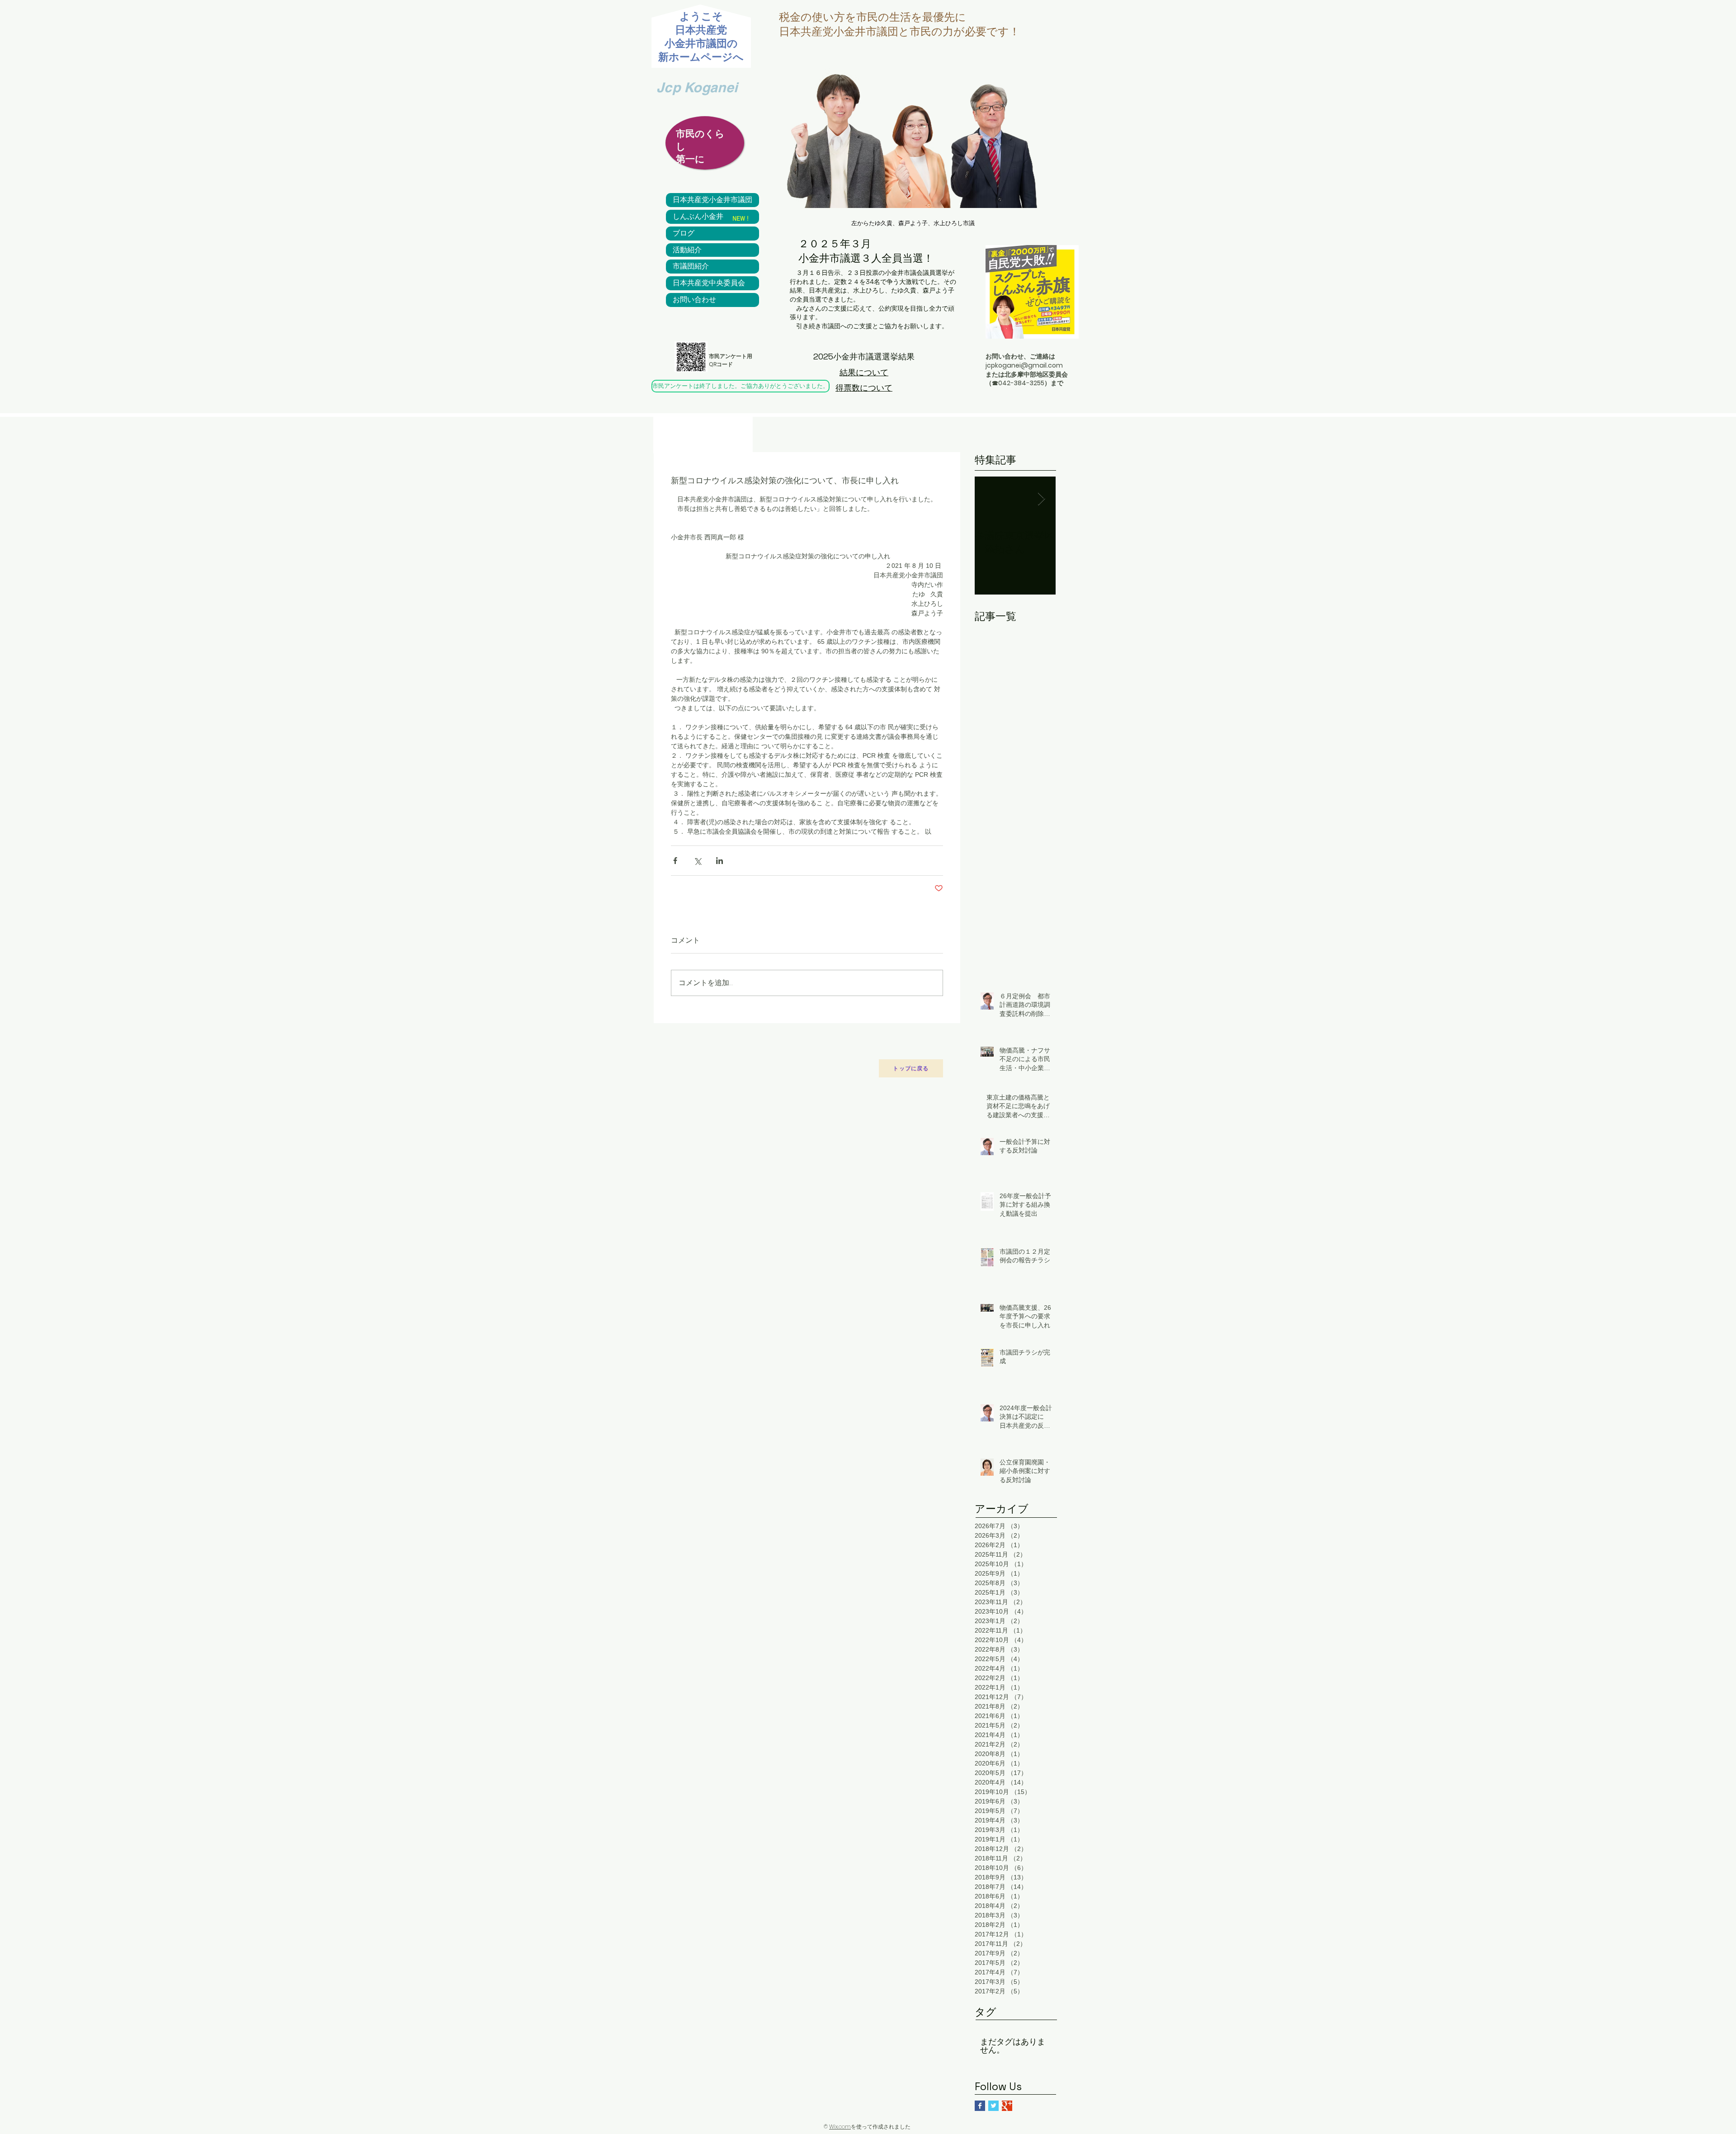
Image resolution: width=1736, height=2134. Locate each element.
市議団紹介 (691, 266)
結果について (864, 372)
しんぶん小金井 (698, 217)
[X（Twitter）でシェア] (697, 861)
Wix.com (840, 2127)
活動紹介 (687, 250)
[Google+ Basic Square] (1007, 2106)
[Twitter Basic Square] (993, 2106)
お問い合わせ (694, 300)
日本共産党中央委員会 (709, 283)
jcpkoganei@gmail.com (1024, 365)
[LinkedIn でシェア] (719, 861)
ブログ (684, 233)
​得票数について (864, 388)
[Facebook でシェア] (675, 861)
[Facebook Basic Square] (980, 2106)
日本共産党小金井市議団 (712, 200)
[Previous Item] (989, 499)
